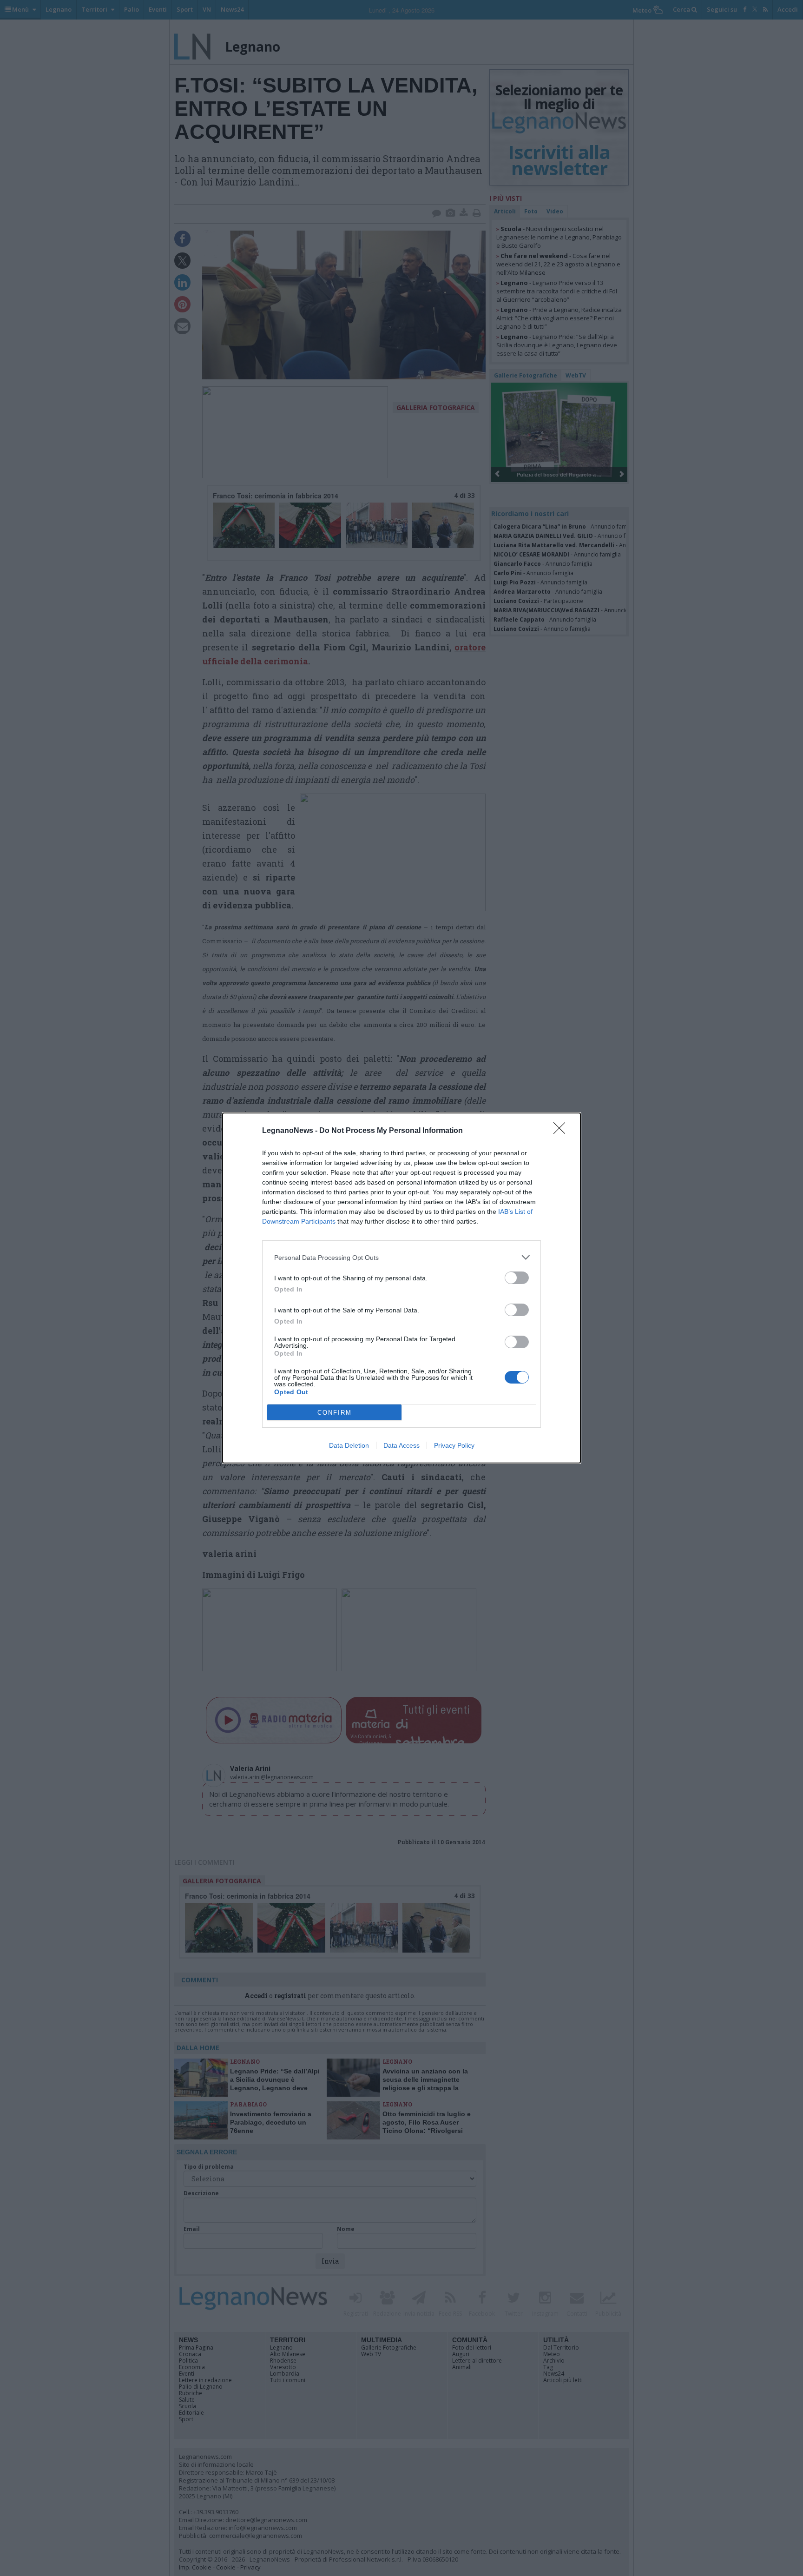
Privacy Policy (454, 1445)
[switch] (517, 1278)
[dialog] (401, 1288)
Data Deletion (349, 1445)
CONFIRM (335, 1413)
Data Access (401, 1445)
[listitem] (401, 1257)
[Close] (562, 1131)
